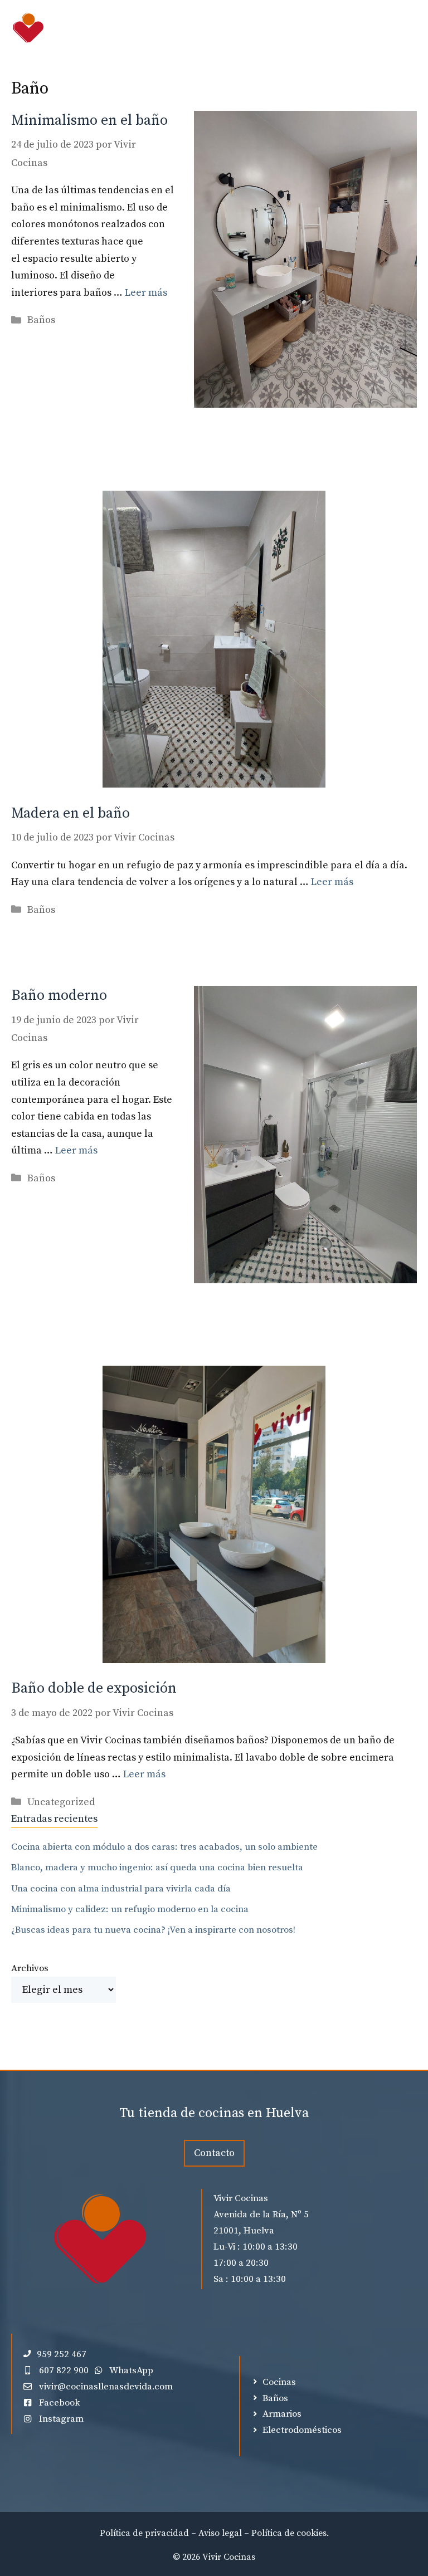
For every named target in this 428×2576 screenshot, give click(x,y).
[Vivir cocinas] (28, 28)
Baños (41, 320)
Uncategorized (61, 1802)
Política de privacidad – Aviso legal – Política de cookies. (214, 2533)
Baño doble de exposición (94, 1688)
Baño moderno (59, 996)
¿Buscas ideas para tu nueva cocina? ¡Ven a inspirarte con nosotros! (153, 1930)
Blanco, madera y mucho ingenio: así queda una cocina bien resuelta (157, 1868)
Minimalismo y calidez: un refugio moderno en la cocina (130, 1909)
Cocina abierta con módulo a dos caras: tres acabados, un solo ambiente (164, 1847)
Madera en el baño (70, 813)
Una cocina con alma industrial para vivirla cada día (121, 1889)
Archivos (30, 1968)
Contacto (214, 2153)
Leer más (146, 293)
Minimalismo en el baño (89, 121)
